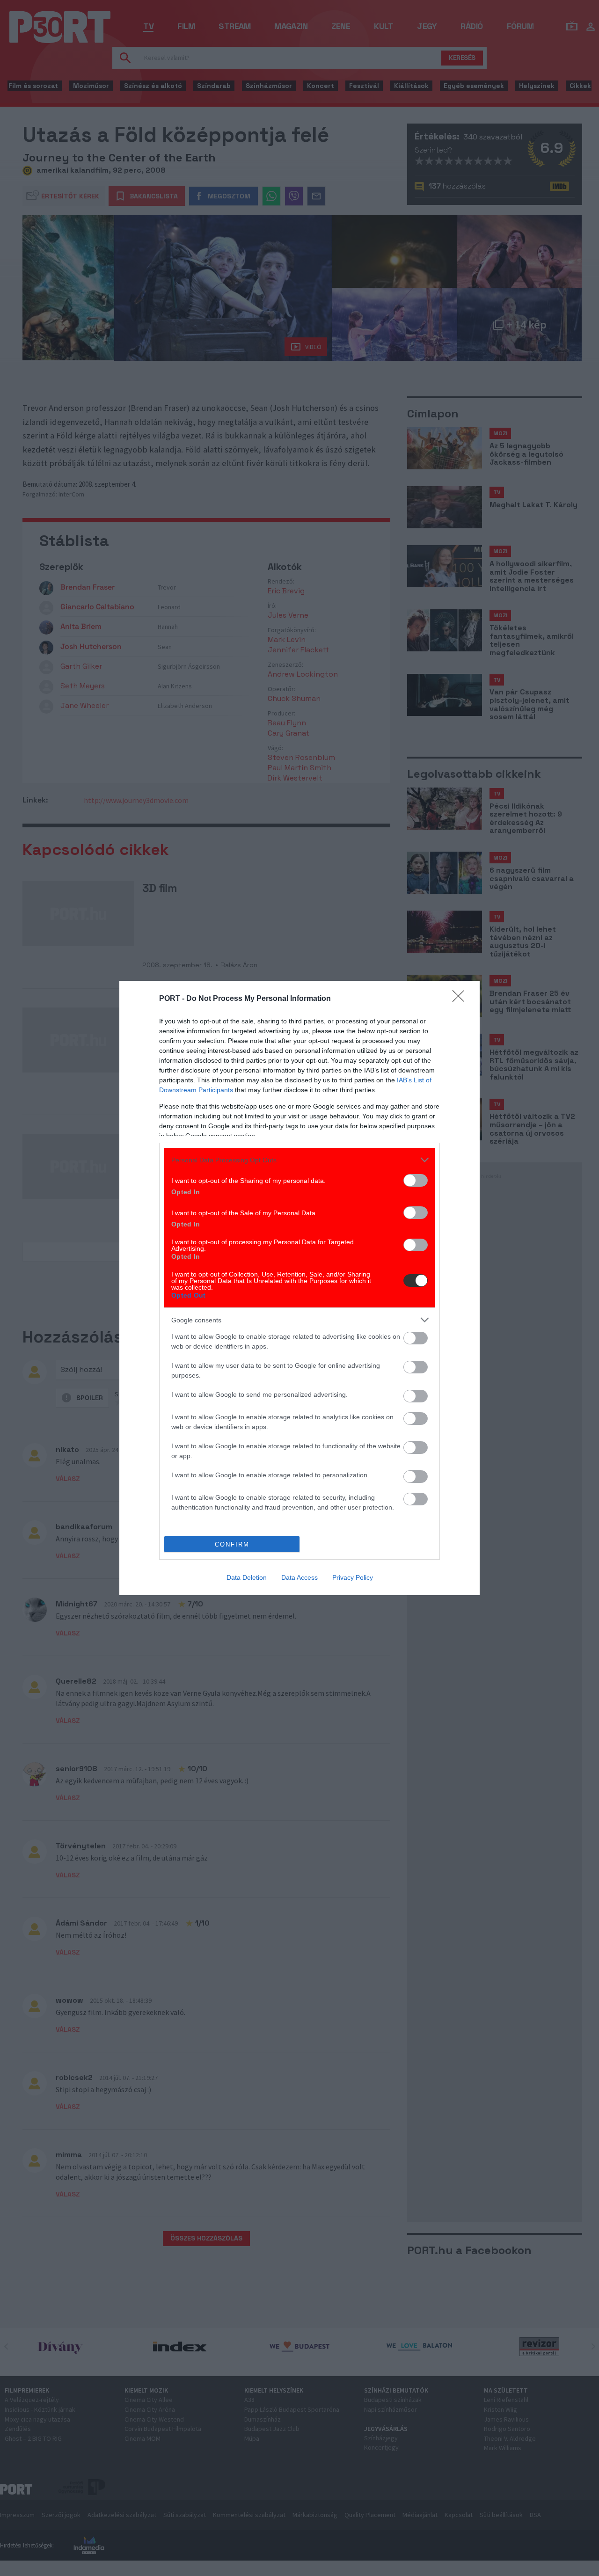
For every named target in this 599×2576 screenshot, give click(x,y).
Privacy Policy (353, 1577)
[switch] (416, 1180)
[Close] (461, 999)
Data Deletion (247, 1577)
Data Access (299, 1577)
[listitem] (299, 1160)
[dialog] (299, 1288)
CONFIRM (232, 1544)
